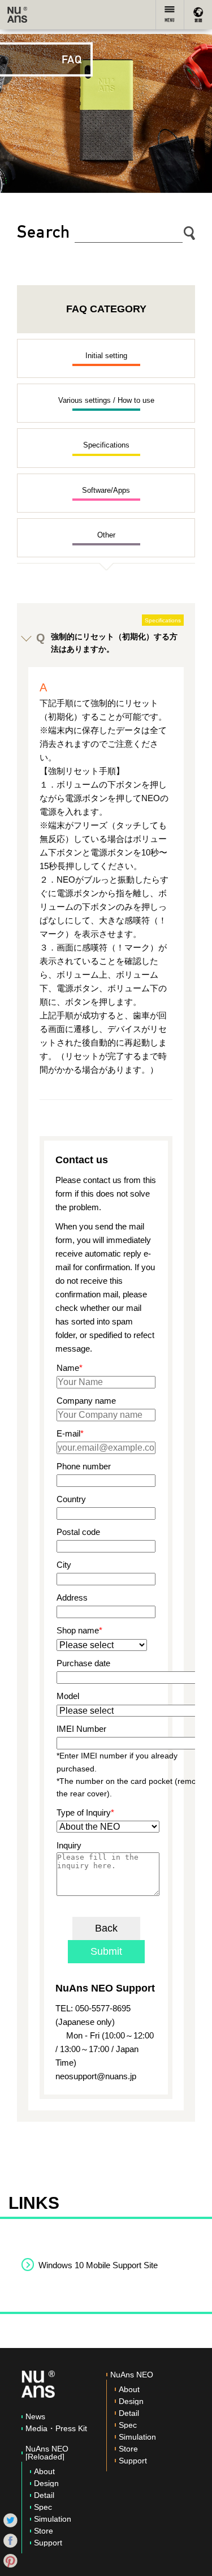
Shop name (78, 1630)
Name (68, 1368)
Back (106, 1928)
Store (44, 2531)
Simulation (53, 2519)
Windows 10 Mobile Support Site (98, 2265)
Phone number (84, 1466)
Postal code (78, 1532)
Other (106, 535)
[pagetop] (192, 2556)
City (64, 1565)
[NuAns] (17, 15)
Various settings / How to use (106, 400)
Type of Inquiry (84, 1812)
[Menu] (170, 15)
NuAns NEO (132, 2375)
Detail (44, 2495)
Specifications (106, 445)
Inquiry (69, 1845)
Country (71, 1499)
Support (48, 2543)
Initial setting (106, 356)
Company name (86, 1401)
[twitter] (10, 2519)
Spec (43, 2507)
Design (46, 2483)
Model (68, 1696)
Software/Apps (106, 490)
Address (72, 1597)
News (35, 2416)
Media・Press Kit (56, 2428)
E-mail (68, 1433)
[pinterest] (10, 2560)
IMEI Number (81, 1729)
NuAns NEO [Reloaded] (47, 2453)
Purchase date (83, 1663)
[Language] (198, 15)
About (44, 2471)
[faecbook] (10, 2540)
